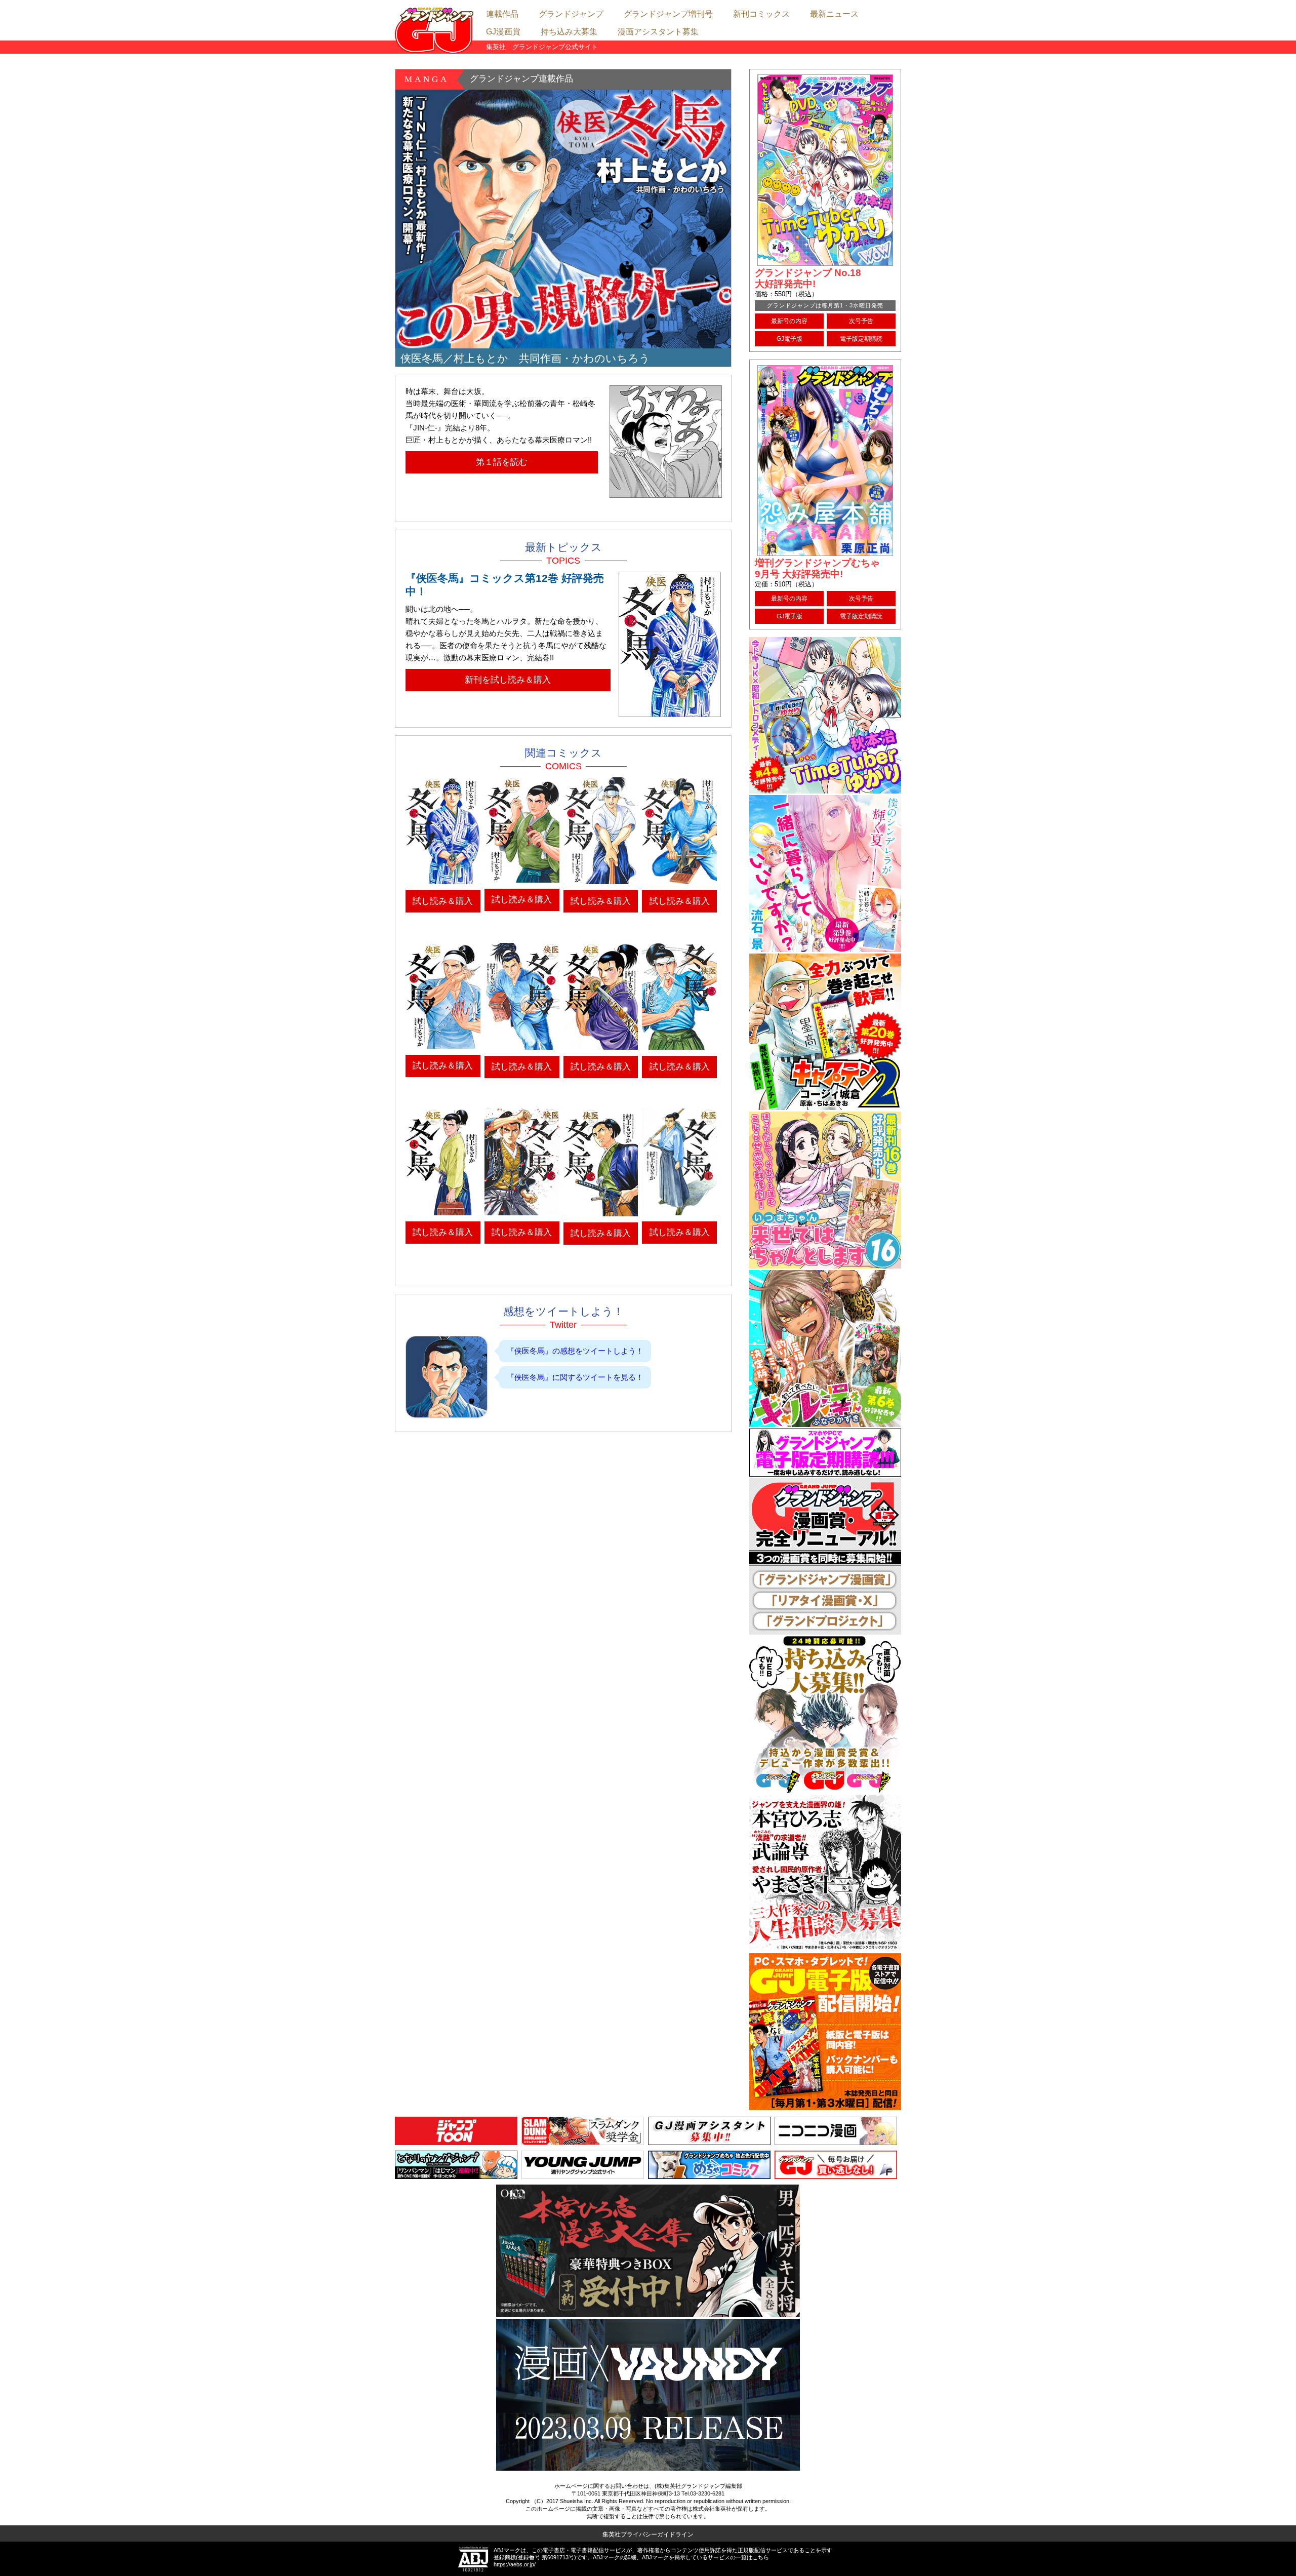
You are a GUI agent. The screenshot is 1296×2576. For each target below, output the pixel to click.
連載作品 (502, 14)
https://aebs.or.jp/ (515, 2564)
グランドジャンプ (571, 14)
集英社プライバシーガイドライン (648, 2534)
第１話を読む (502, 462)
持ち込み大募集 (569, 32)
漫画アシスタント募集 (658, 32)
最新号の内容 (789, 321)
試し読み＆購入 (443, 901)
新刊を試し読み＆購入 (508, 680)
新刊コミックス (761, 14)
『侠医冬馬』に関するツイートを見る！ (575, 1377)
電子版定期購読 (861, 339)
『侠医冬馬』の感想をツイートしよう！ (575, 1351)
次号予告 (861, 321)
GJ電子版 (789, 339)
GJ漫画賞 (503, 32)
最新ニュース (834, 14)
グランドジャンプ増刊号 (668, 14)
